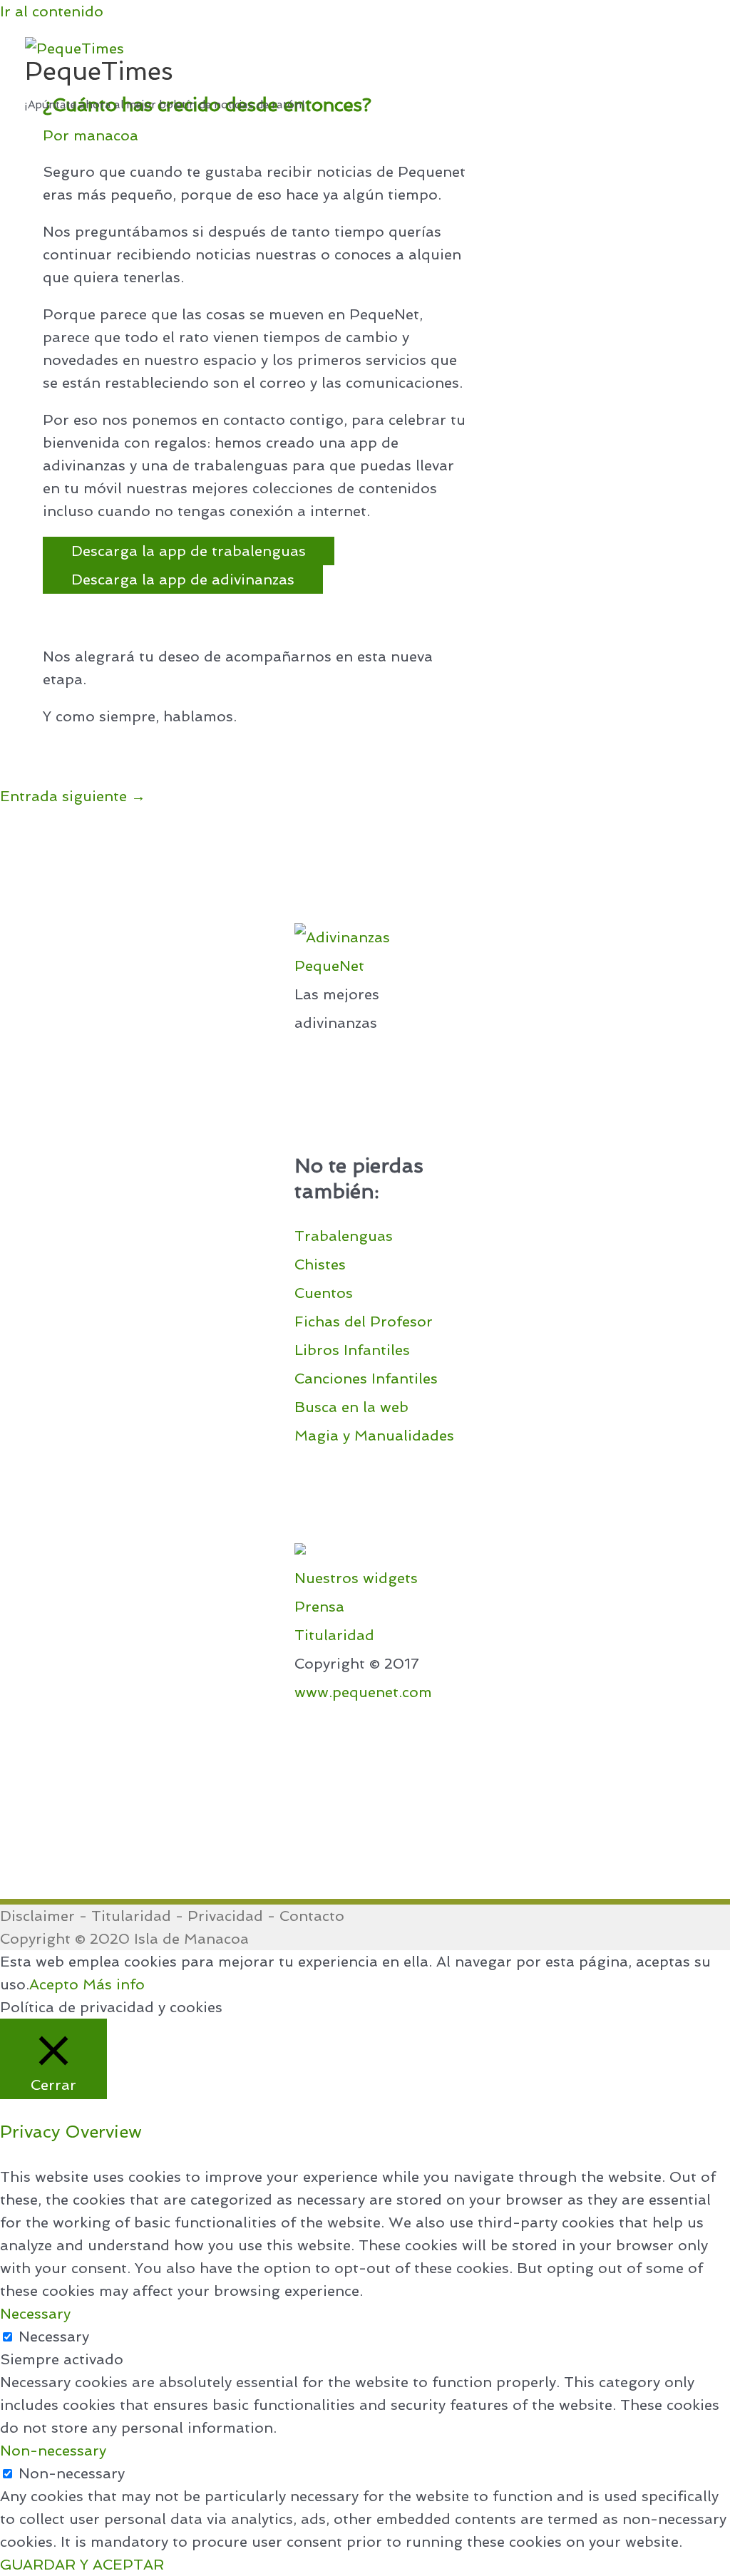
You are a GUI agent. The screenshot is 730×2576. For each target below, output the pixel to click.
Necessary (54, 2337)
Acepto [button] (54, 1984)
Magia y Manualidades (374, 1436)
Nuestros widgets (356, 1578)
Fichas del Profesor (364, 1322)
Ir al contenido (52, 11)
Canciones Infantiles (366, 1379)
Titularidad (334, 1635)
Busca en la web (351, 1407)
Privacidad (225, 1916)
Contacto (312, 1916)
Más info (114, 1984)
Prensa (319, 1607)
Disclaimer (37, 1916)
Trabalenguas (344, 1236)
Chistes (320, 1264)
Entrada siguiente (73, 796)
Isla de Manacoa (191, 1939)
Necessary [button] (35, 2314)
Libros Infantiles (352, 1350)
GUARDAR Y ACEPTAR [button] (82, 2565)
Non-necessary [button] (53, 2451)
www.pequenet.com (363, 1692)
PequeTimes (99, 71)
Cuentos (324, 1293)
